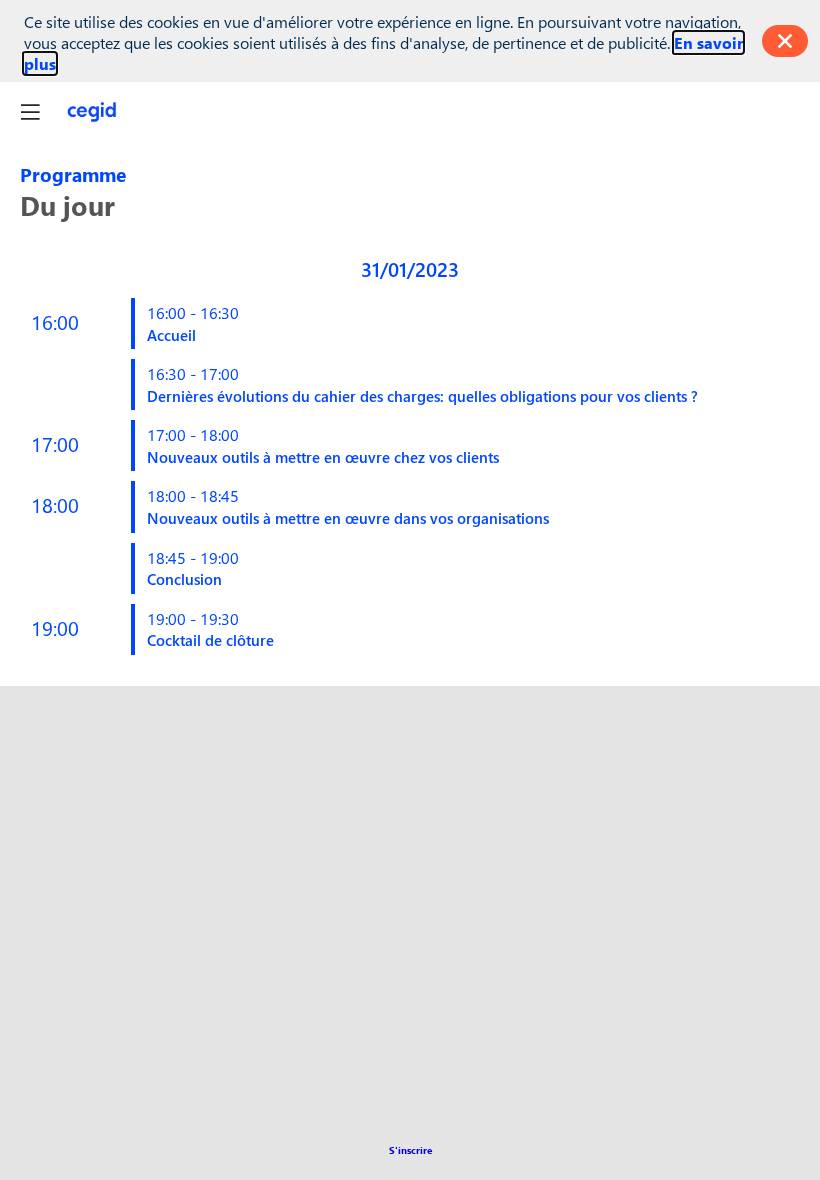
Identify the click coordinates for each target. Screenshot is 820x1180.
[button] (410, 1150)
